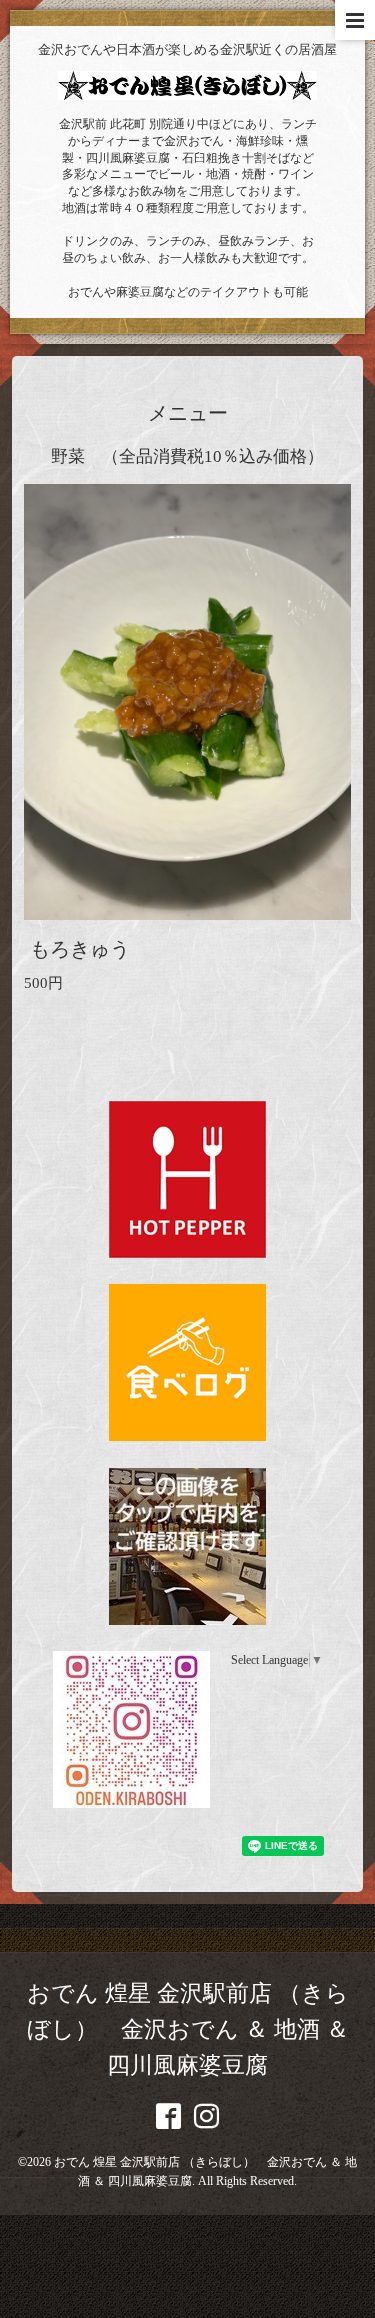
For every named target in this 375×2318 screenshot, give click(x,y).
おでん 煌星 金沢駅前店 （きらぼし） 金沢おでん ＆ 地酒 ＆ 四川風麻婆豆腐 (188, 2029)
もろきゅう (80, 949)
